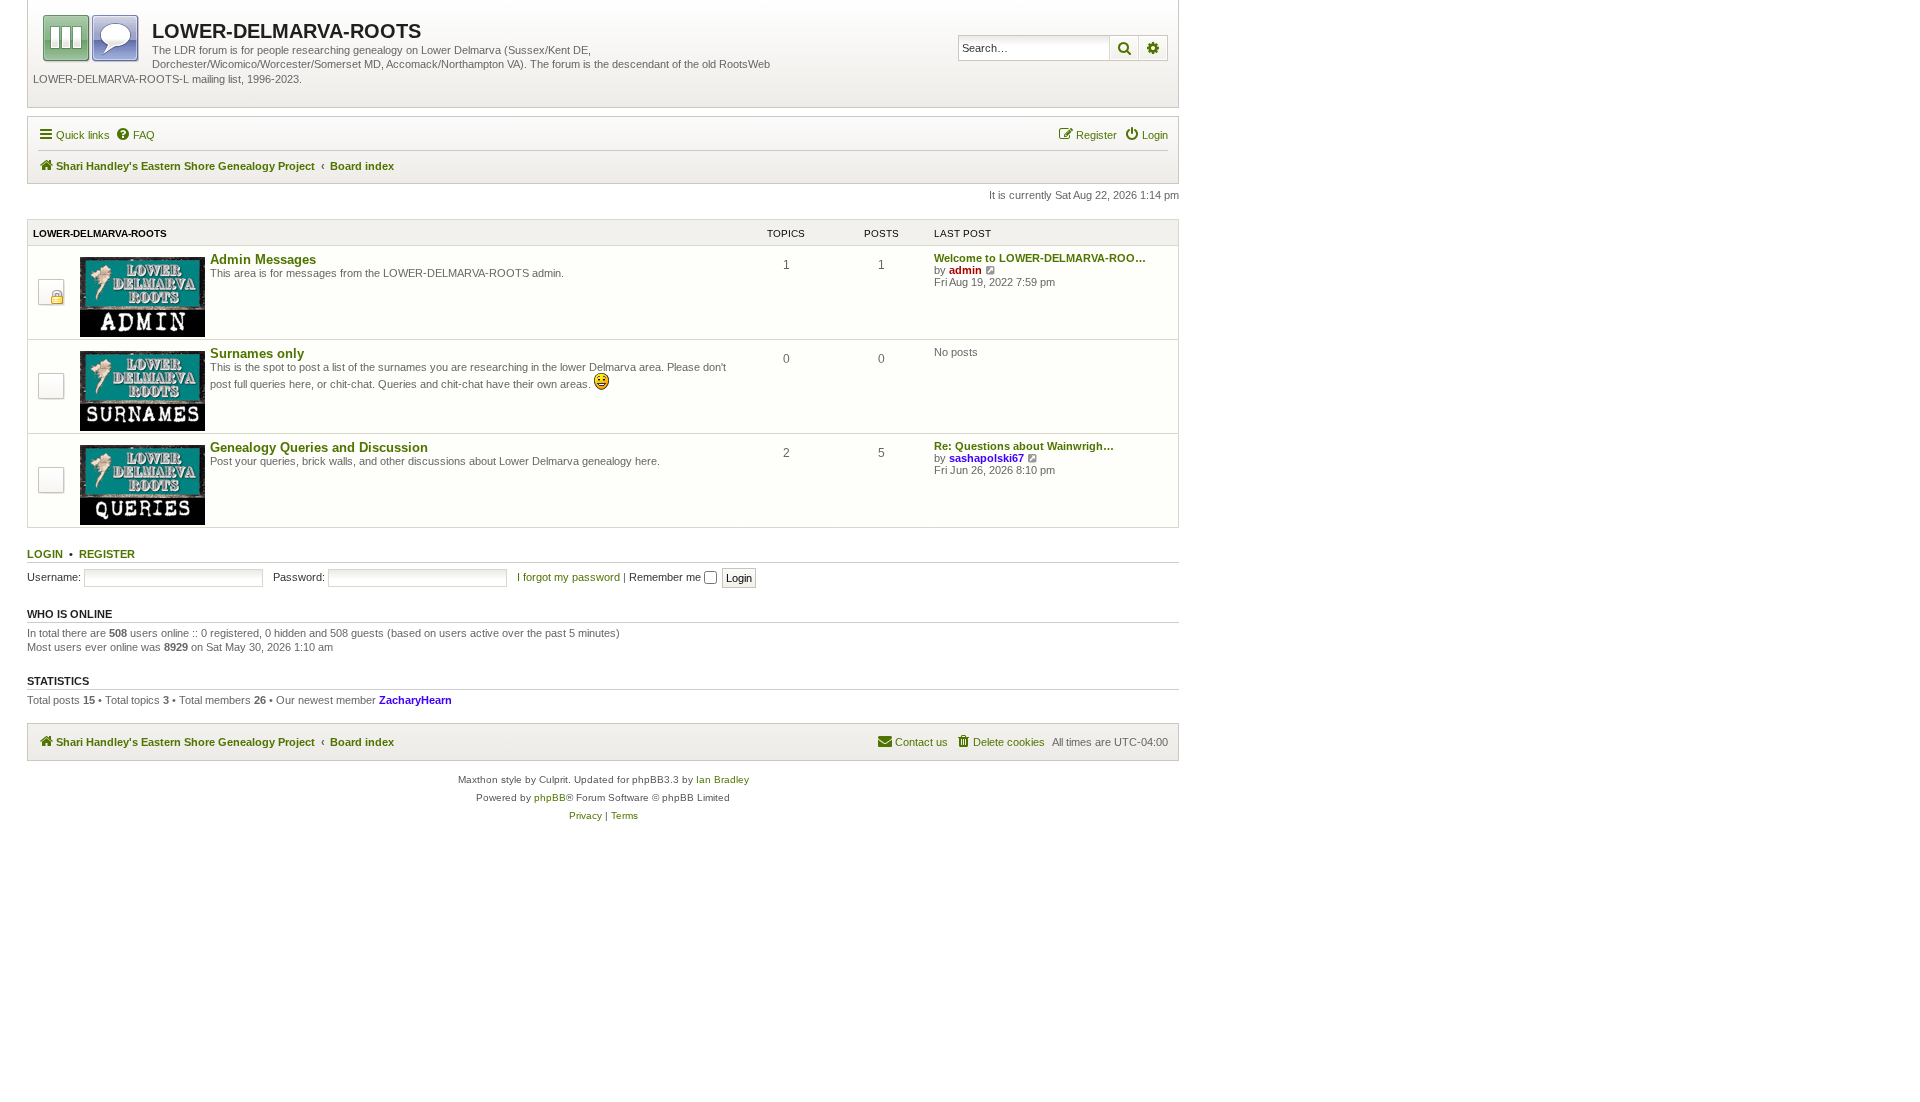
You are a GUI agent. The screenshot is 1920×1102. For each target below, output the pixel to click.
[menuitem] (135, 135)
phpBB (550, 797)
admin (965, 270)
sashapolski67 (986, 458)
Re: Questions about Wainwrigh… (1024, 446)
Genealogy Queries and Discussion (319, 447)
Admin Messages (263, 259)
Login (45, 554)
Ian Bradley (722, 779)
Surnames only (257, 353)
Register (107, 554)
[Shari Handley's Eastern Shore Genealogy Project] (92, 35)
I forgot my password (568, 577)
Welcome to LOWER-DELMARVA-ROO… (1040, 258)
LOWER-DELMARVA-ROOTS (100, 233)
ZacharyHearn (415, 700)
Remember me (666, 577)
